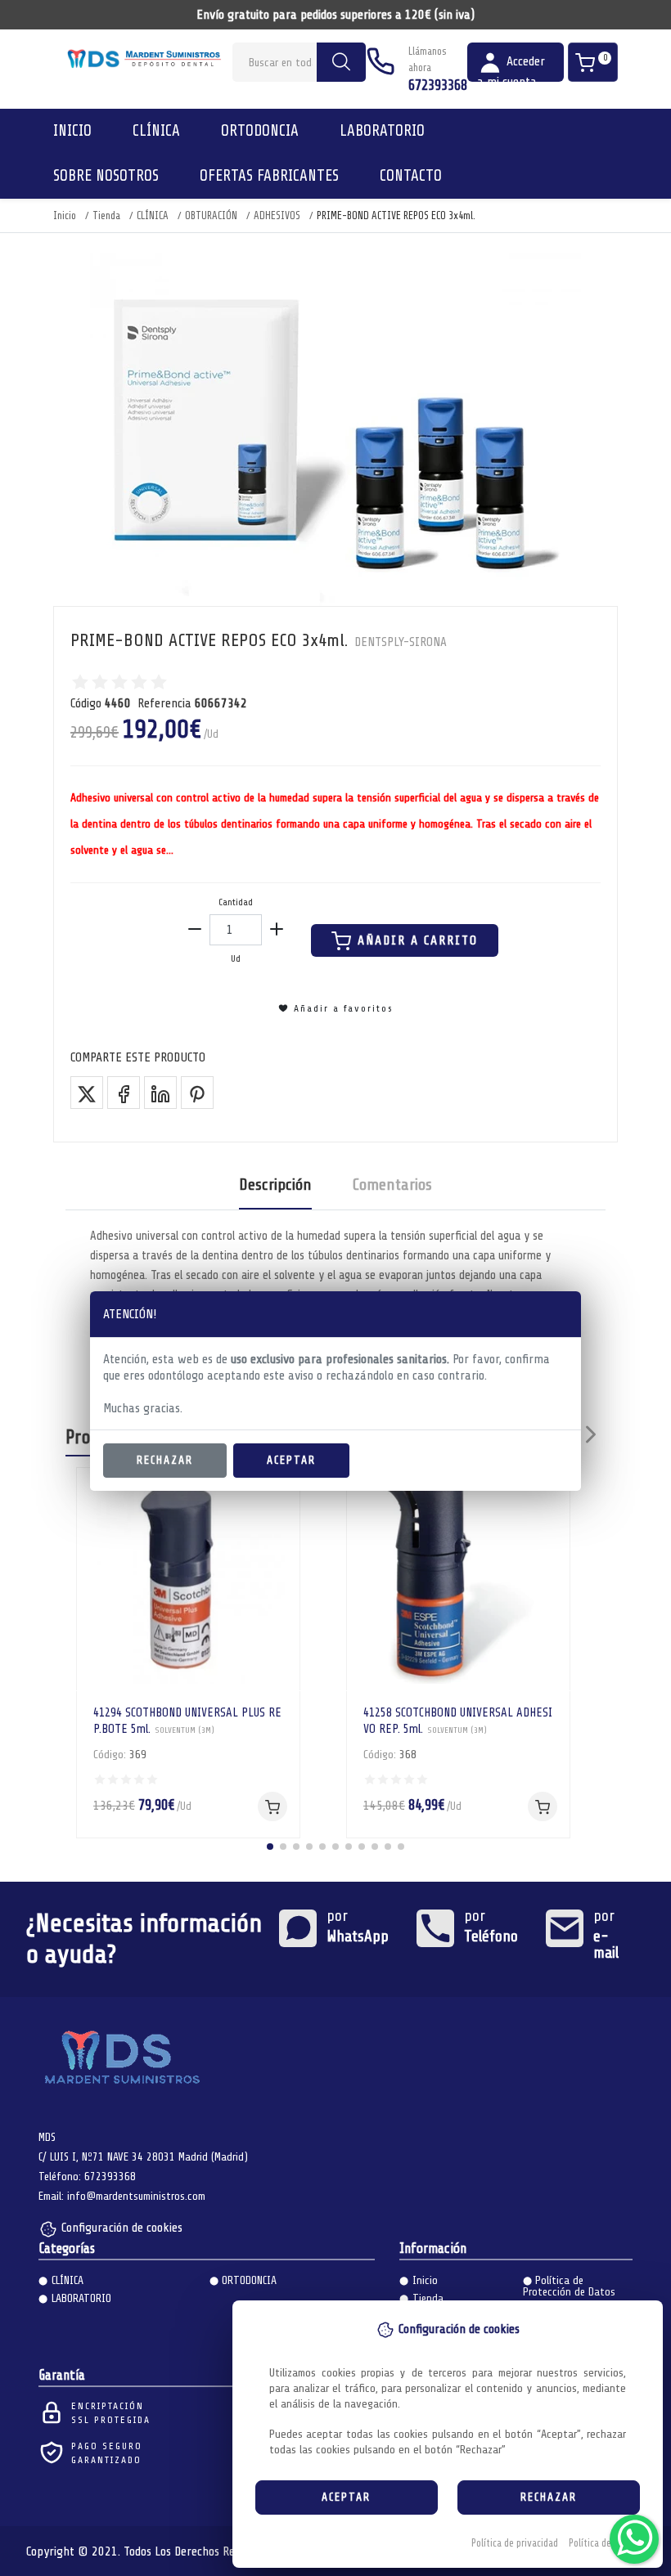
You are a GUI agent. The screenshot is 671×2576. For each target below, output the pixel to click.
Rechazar (165, 1460)
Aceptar (291, 1460)
